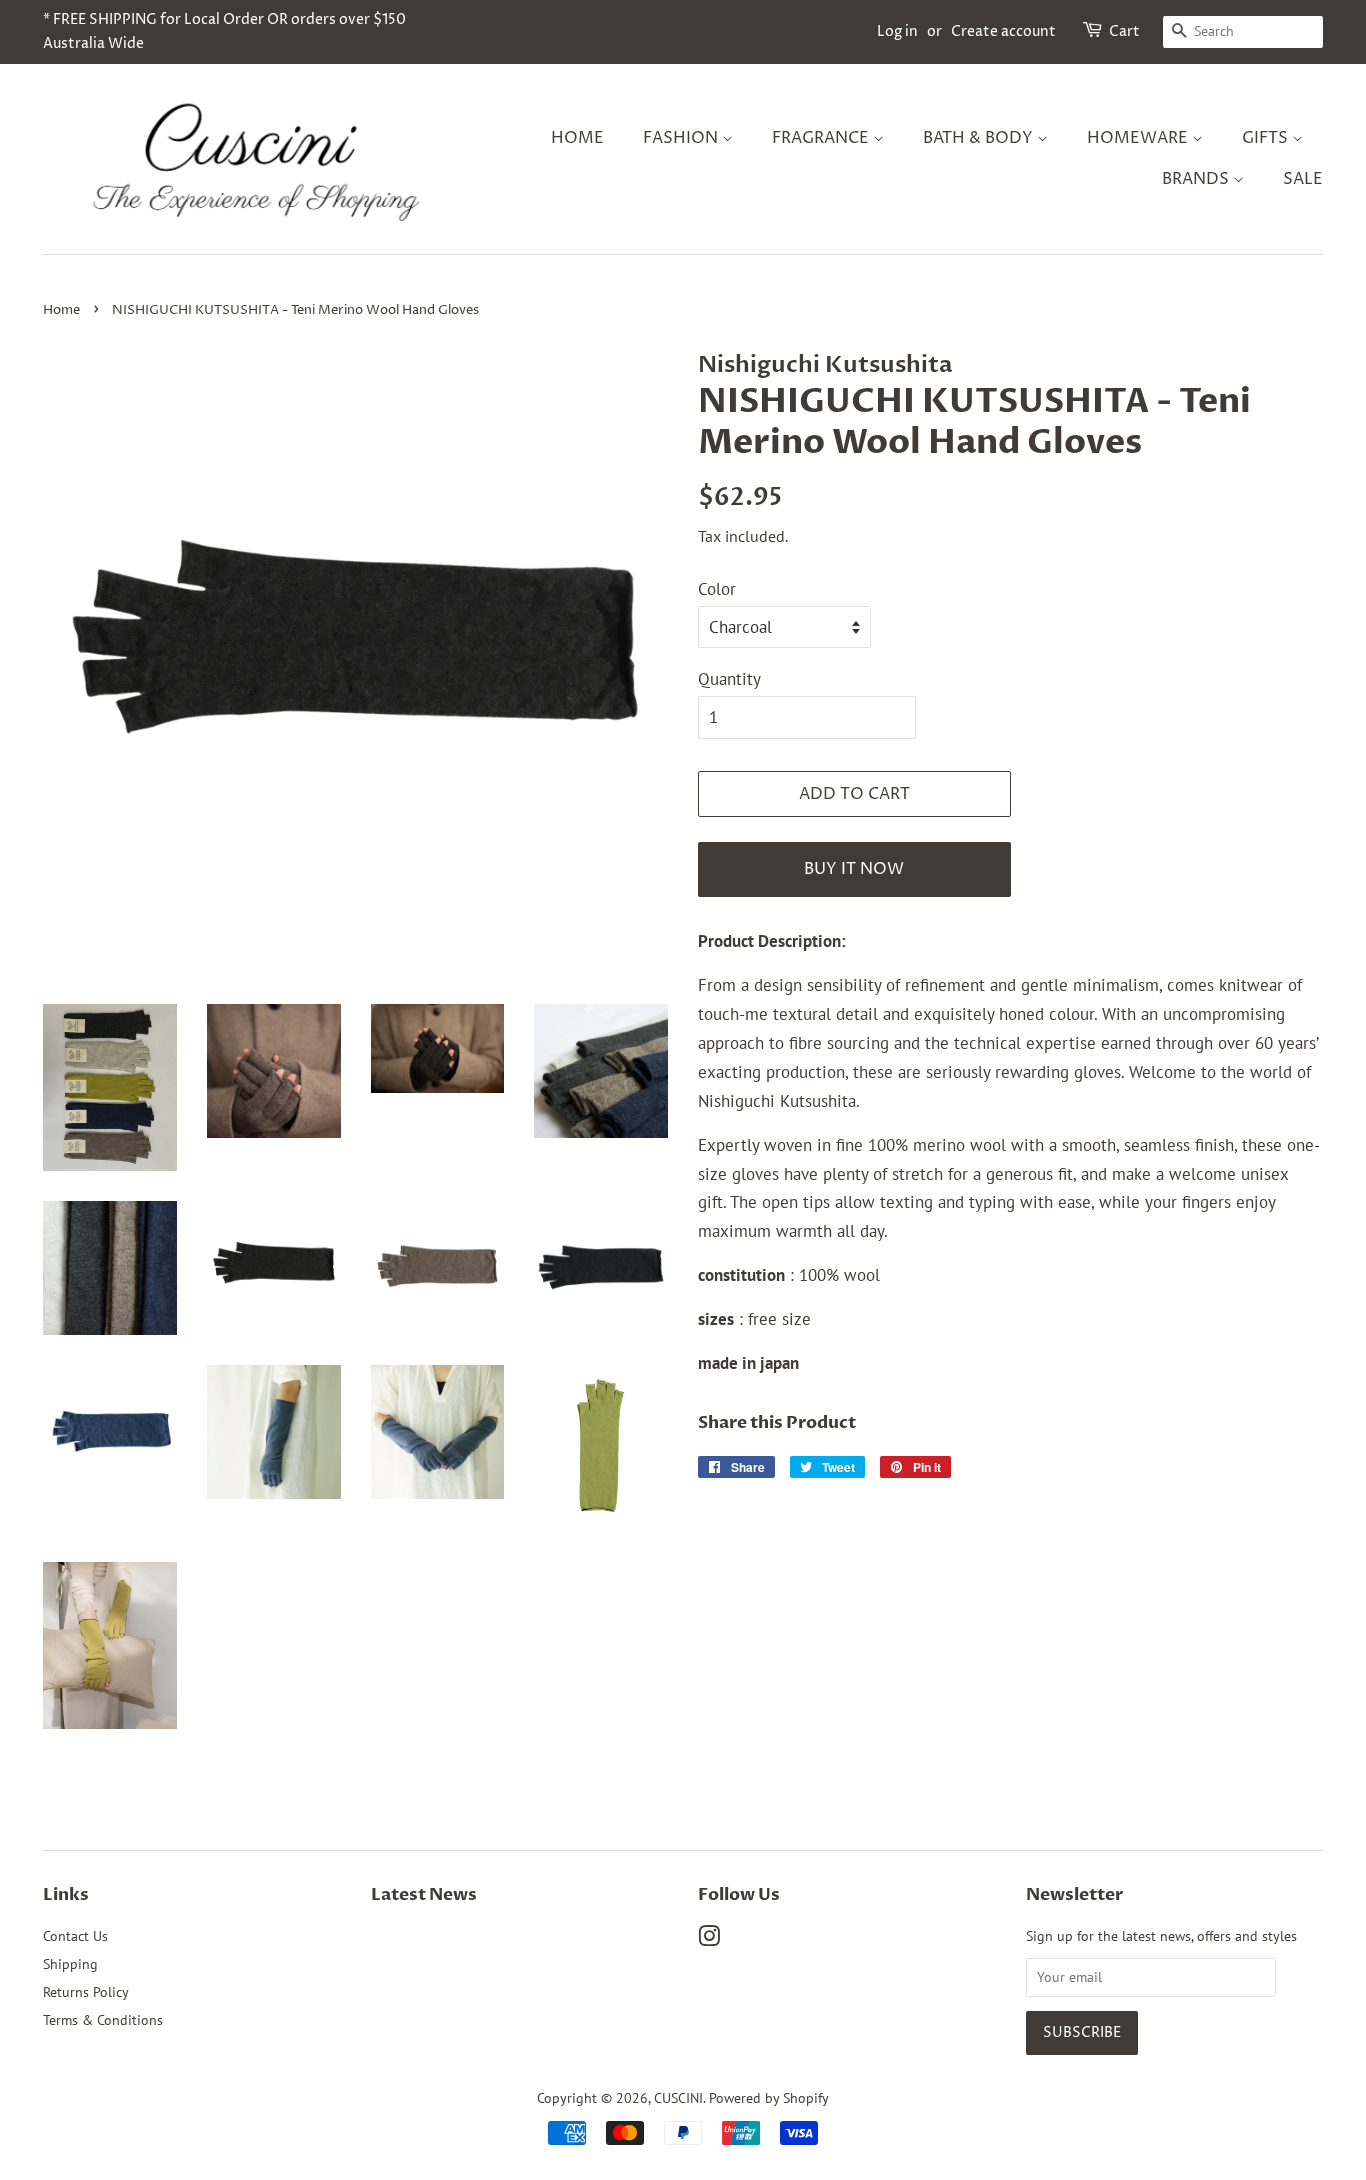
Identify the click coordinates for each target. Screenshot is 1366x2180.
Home (577, 138)
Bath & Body (980, 138)
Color (717, 589)
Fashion (682, 138)
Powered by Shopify (769, 2097)
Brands (1197, 179)
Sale (1303, 179)
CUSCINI (678, 2097)
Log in (897, 31)
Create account (1003, 31)
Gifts (1267, 138)
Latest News (424, 1894)
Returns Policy (86, 1991)
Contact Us (75, 1935)
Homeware (1139, 138)
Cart (1124, 31)
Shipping (70, 1963)
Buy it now (854, 869)
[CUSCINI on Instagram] (709, 1939)
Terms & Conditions (103, 2019)
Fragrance (822, 138)
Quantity (729, 679)
